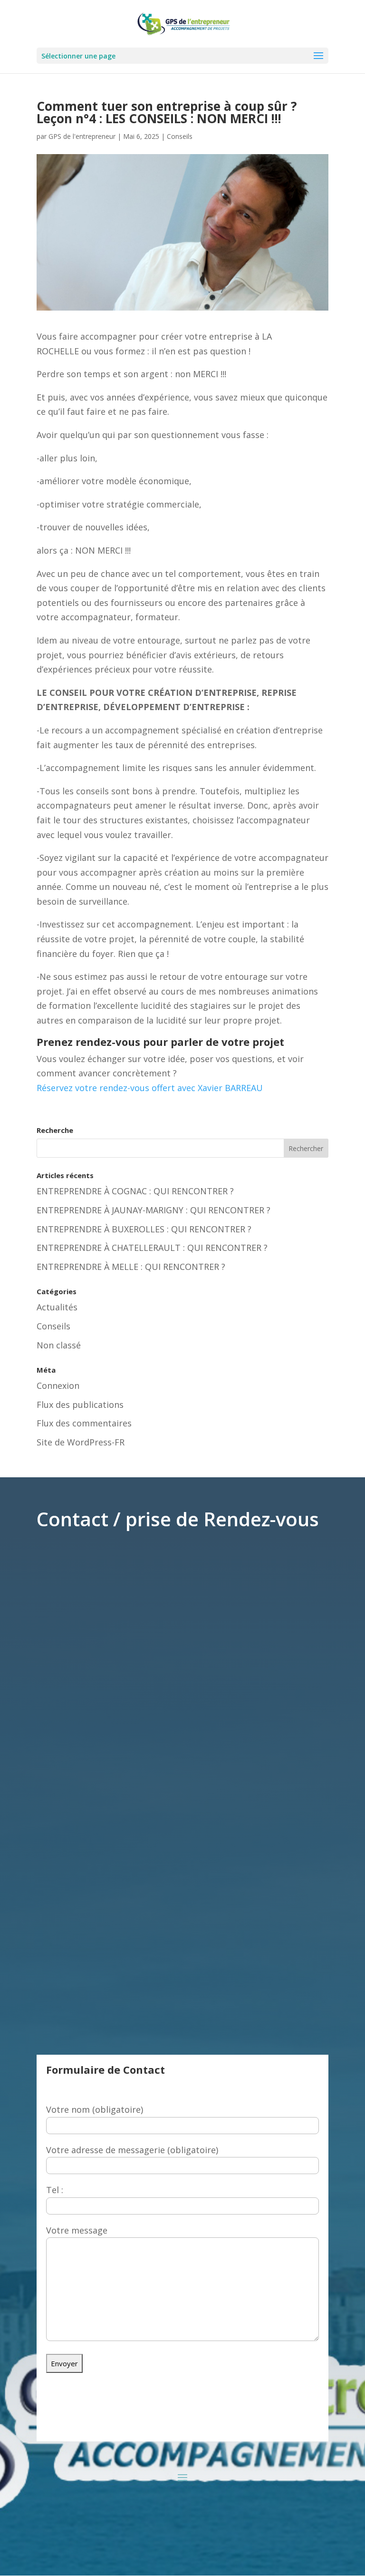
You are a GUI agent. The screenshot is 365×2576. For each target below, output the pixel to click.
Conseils (180, 136)
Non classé (59, 1345)
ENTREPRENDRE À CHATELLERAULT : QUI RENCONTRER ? (152, 1248)
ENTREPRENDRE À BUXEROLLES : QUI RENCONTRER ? (144, 1229)
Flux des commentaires (84, 1423)
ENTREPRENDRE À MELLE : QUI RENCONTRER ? (131, 1267)
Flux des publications (80, 1405)
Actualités (57, 1307)
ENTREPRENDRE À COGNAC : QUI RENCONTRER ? (135, 1191)
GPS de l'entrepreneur (82, 136)
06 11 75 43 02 (245, 2424)
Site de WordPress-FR (81, 1442)
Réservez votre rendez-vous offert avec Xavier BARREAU (150, 1088)
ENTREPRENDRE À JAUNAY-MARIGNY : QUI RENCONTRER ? (154, 1210)
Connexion (58, 1386)
